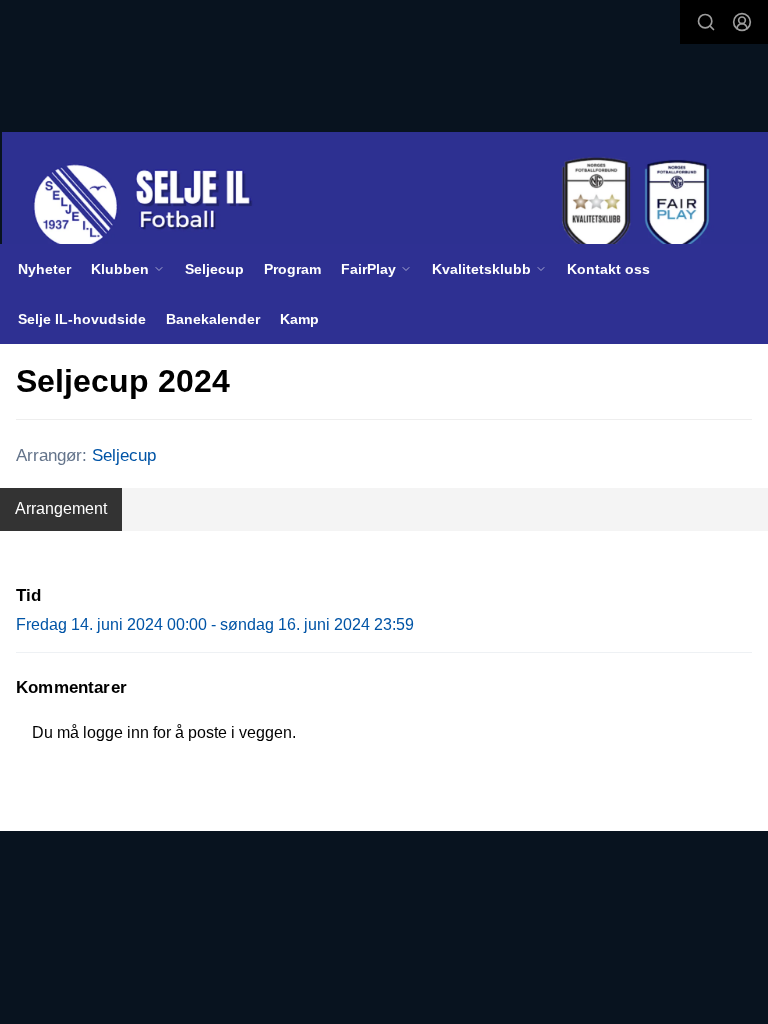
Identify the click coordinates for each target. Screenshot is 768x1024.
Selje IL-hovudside (82, 319)
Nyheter (44, 269)
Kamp (299, 319)
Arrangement (61, 508)
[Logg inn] (742, 22)
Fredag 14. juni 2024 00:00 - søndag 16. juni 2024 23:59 (215, 624)
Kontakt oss (608, 269)
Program (292, 269)
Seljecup (214, 269)
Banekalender (213, 319)
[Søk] (706, 22)
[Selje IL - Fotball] (385, 206)
